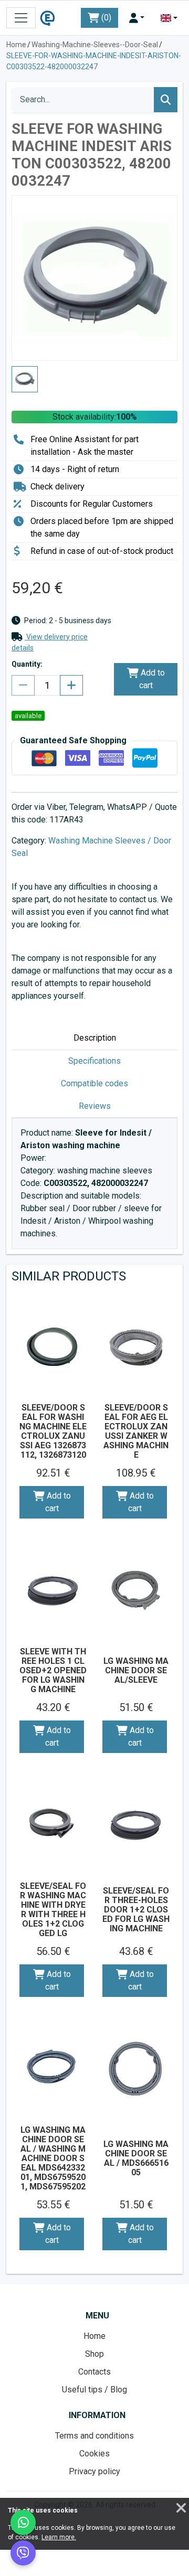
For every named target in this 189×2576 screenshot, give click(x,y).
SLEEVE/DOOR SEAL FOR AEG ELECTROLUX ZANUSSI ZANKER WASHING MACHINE (136, 1431)
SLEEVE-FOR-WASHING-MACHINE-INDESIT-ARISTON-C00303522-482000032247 (94, 61)
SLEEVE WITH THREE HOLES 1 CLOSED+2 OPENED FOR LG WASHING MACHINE (53, 1670)
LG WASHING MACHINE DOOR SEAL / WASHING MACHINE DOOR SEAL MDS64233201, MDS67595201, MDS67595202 (53, 2158)
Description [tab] (95, 1038)
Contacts (94, 2372)
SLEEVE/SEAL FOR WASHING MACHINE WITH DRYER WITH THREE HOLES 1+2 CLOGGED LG (53, 1910)
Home (16, 45)
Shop (94, 2354)
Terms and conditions (94, 2436)
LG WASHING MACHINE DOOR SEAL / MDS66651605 (136, 2158)
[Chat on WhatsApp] (23, 2522)
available (28, 716)
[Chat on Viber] (23, 2553)
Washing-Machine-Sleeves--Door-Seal (95, 45)
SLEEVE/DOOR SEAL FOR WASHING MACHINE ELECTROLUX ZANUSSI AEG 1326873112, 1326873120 (53, 1431)
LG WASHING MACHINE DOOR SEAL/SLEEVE (136, 1670)
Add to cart (152, 679)
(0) (105, 18)
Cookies (94, 2454)
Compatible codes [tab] (94, 1083)
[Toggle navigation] (21, 18)
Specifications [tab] (94, 1061)
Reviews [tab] (95, 1106)
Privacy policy (94, 2471)
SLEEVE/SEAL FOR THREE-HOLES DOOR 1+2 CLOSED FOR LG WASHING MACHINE (136, 1910)
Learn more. (59, 2537)
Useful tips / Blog (94, 2390)
